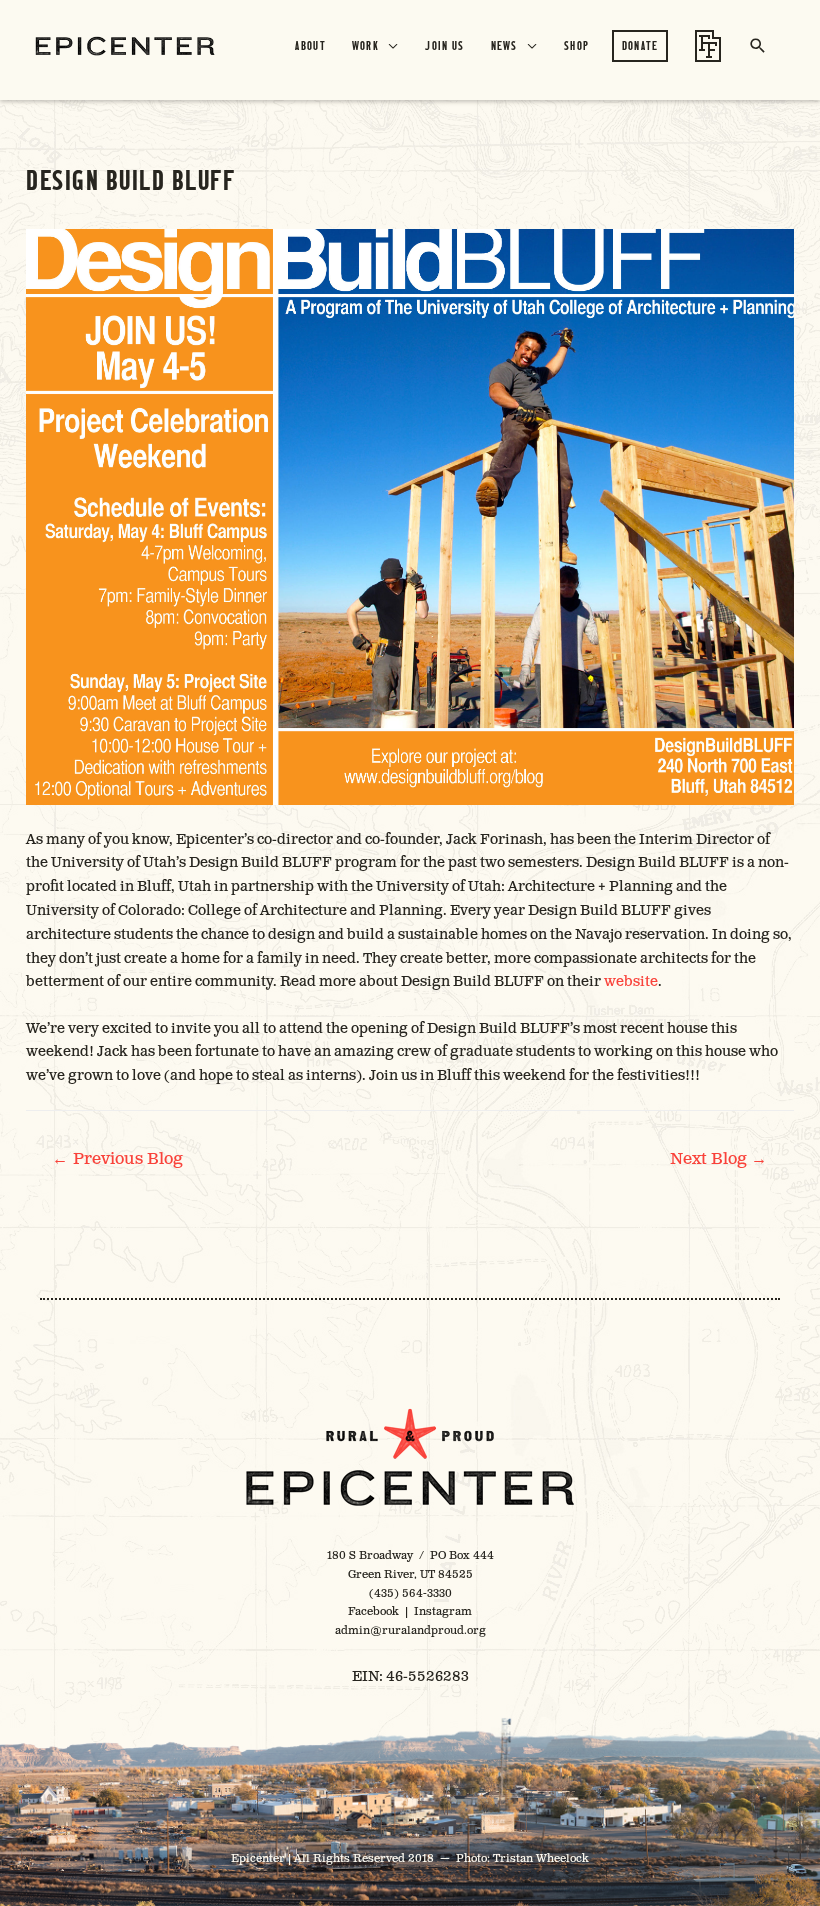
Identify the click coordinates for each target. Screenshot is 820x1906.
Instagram (443, 1611)
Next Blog (719, 1159)
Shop (576, 45)
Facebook (373, 1611)
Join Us (444, 45)
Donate (640, 45)
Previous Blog (117, 1159)
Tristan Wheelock (541, 1858)
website (631, 981)
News (504, 45)
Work (365, 45)
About (310, 45)
